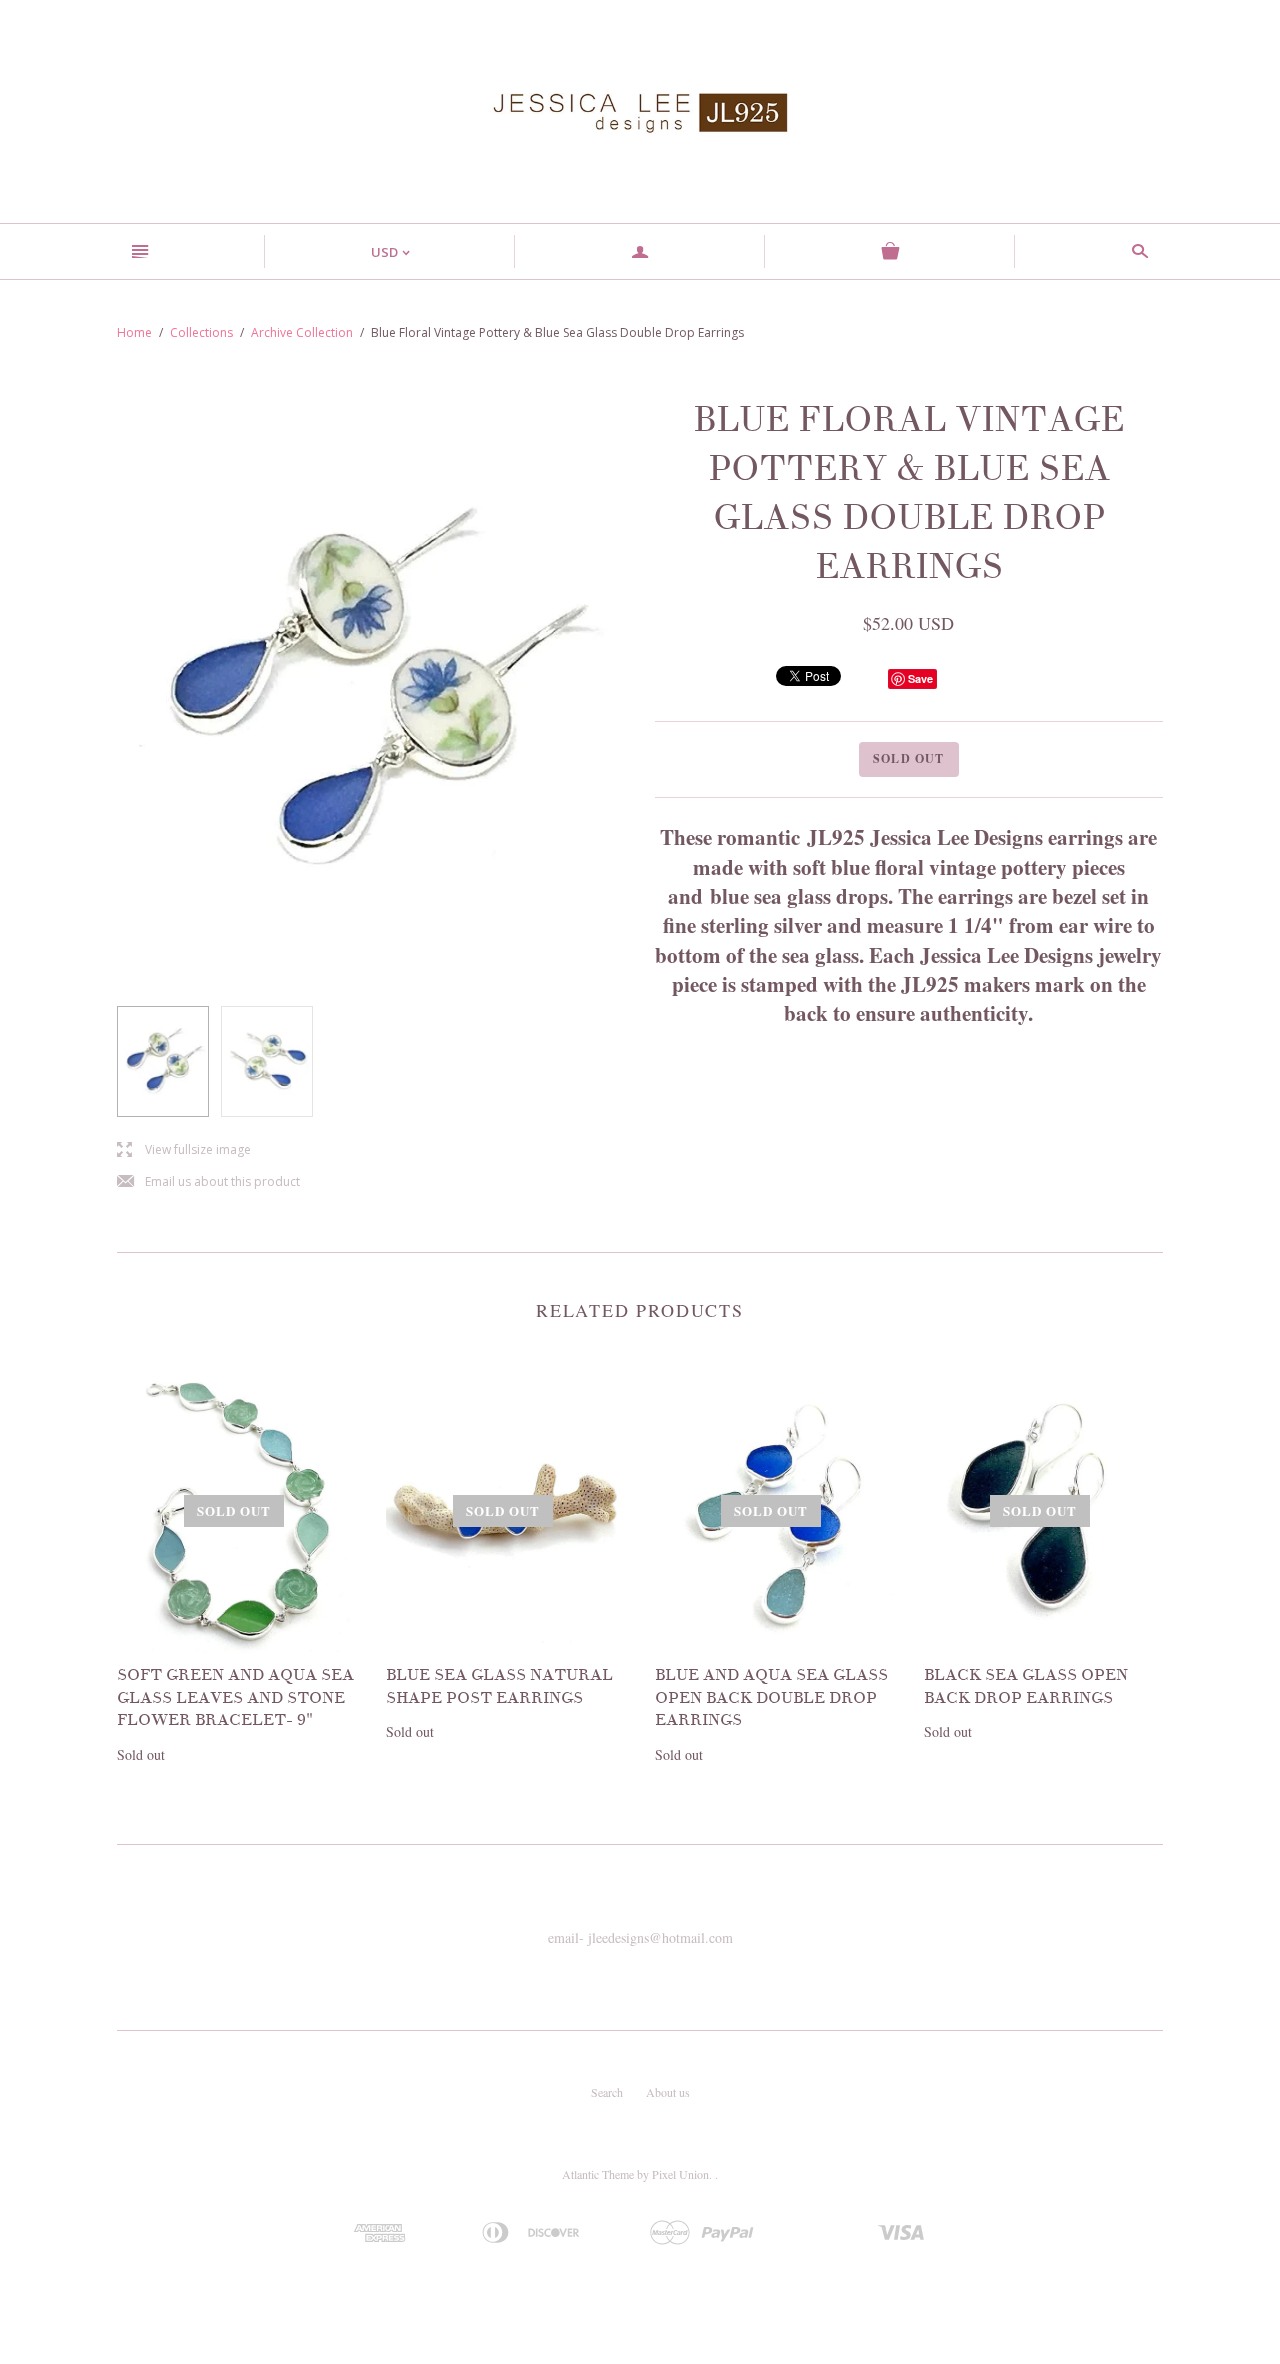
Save (920, 678)
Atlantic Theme (598, 2174)
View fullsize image (184, 1150)
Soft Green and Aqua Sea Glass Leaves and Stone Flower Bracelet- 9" (235, 1697)
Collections (201, 332)
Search (607, 2092)
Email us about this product (208, 1182)
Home (134, 332)
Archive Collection (302, 332)
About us (668, 2092)
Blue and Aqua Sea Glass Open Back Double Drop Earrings (771, 1697)
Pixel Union (680, 2174)
